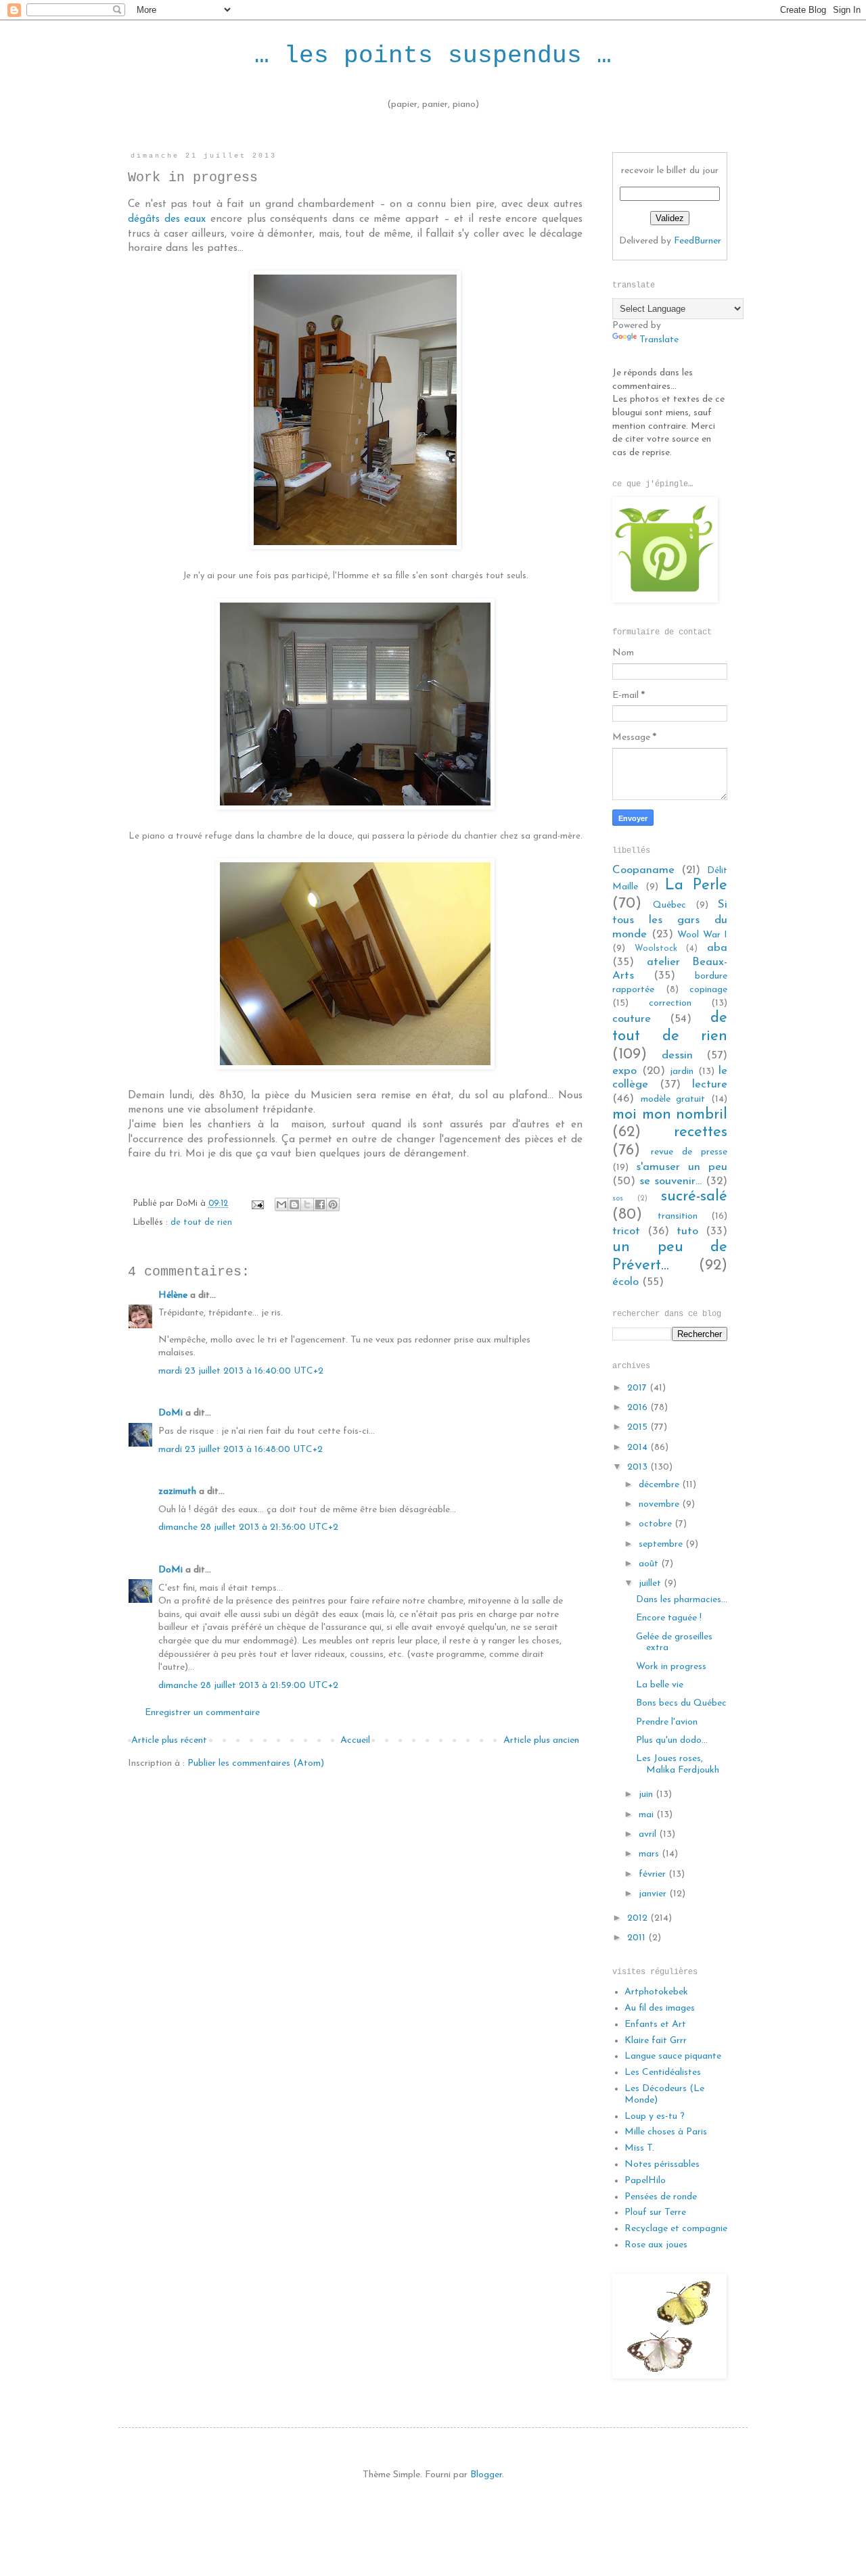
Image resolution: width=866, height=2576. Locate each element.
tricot (626, 1231)
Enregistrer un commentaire (202, 1713)
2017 (638, 1388)
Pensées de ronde (661, 2197)
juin (647, 1795)
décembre (660, 1485)
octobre (657, 1524)
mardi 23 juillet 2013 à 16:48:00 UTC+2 (241, 1450)
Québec (669, 905)
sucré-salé (694, 1197)
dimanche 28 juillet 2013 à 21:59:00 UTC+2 (248, 1686)
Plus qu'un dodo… (672, 1740)
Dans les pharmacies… (682, 1600)
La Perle (696, 886)
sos (618, 1199)
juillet (651, 1584)
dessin (677, 1055)
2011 (638, 1938)
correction (670, 1003)
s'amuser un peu (682, 1167)
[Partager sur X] (307, 1204)
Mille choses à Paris (666, 2132)
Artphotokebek (656, 1992)
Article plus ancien (541, 1740)
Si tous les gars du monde (670, 919)
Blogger (486, 2475)
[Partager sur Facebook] (320, 1204)
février (654, 1874)
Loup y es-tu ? (655, 2116)
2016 (639, 1408)
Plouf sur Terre (655, 2212)
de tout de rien (201, 1223)
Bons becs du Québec (681, 1703)
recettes (701, 1132)
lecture (710, 1084)
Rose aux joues (656, 2245)
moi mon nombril (670, 1115)
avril (649, 1834)
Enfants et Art (655, 2024)
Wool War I (702, 935)
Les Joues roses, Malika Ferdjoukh (678, 1764)
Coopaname (643, 870)
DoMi (170, 1413)
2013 (639, 1467)
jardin (682, 1072)
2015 (639, 1427)
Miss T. (639, 2148)
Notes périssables (662, 2164)
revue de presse (689, 1152)
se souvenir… (670, 1181)
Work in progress (671, 1667)
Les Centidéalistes (663, 2072)
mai (647, 1815)
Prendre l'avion (667, 1722)
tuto (687, 1231)
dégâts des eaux (167, 219)
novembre (660, 1504)
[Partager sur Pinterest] (333, 1204)
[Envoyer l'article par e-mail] (257, 1204)
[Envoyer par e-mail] (281, 1204)
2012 (639, 1918)
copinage (708, 990)
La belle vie (660, 1685)
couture (632, 1019)
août (650, 1564)
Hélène (173, 1295)
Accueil (355, 1740)
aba (717, 948)
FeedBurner (698, 241)
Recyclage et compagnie (676, 2229)
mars (650, 1854)
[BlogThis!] (294, 1204)
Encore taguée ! (669, 1618)
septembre (662, 1544)
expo (624, 1071)
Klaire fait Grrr (656, 2041)
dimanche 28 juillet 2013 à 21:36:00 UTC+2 (248, 1527)
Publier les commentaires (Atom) (256, 1763)
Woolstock (656, 949)
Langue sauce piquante (673, 2056)
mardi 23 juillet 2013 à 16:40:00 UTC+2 (241, 1371)
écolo (625, 1282)
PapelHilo (645, 2181)
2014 (639, 1448)
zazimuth (177, 1492)
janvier (654, 1894)
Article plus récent (169, 1740)
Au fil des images (660, 2008)
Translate (659, 340)
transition (678, 1216)
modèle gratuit (673, 1099)
